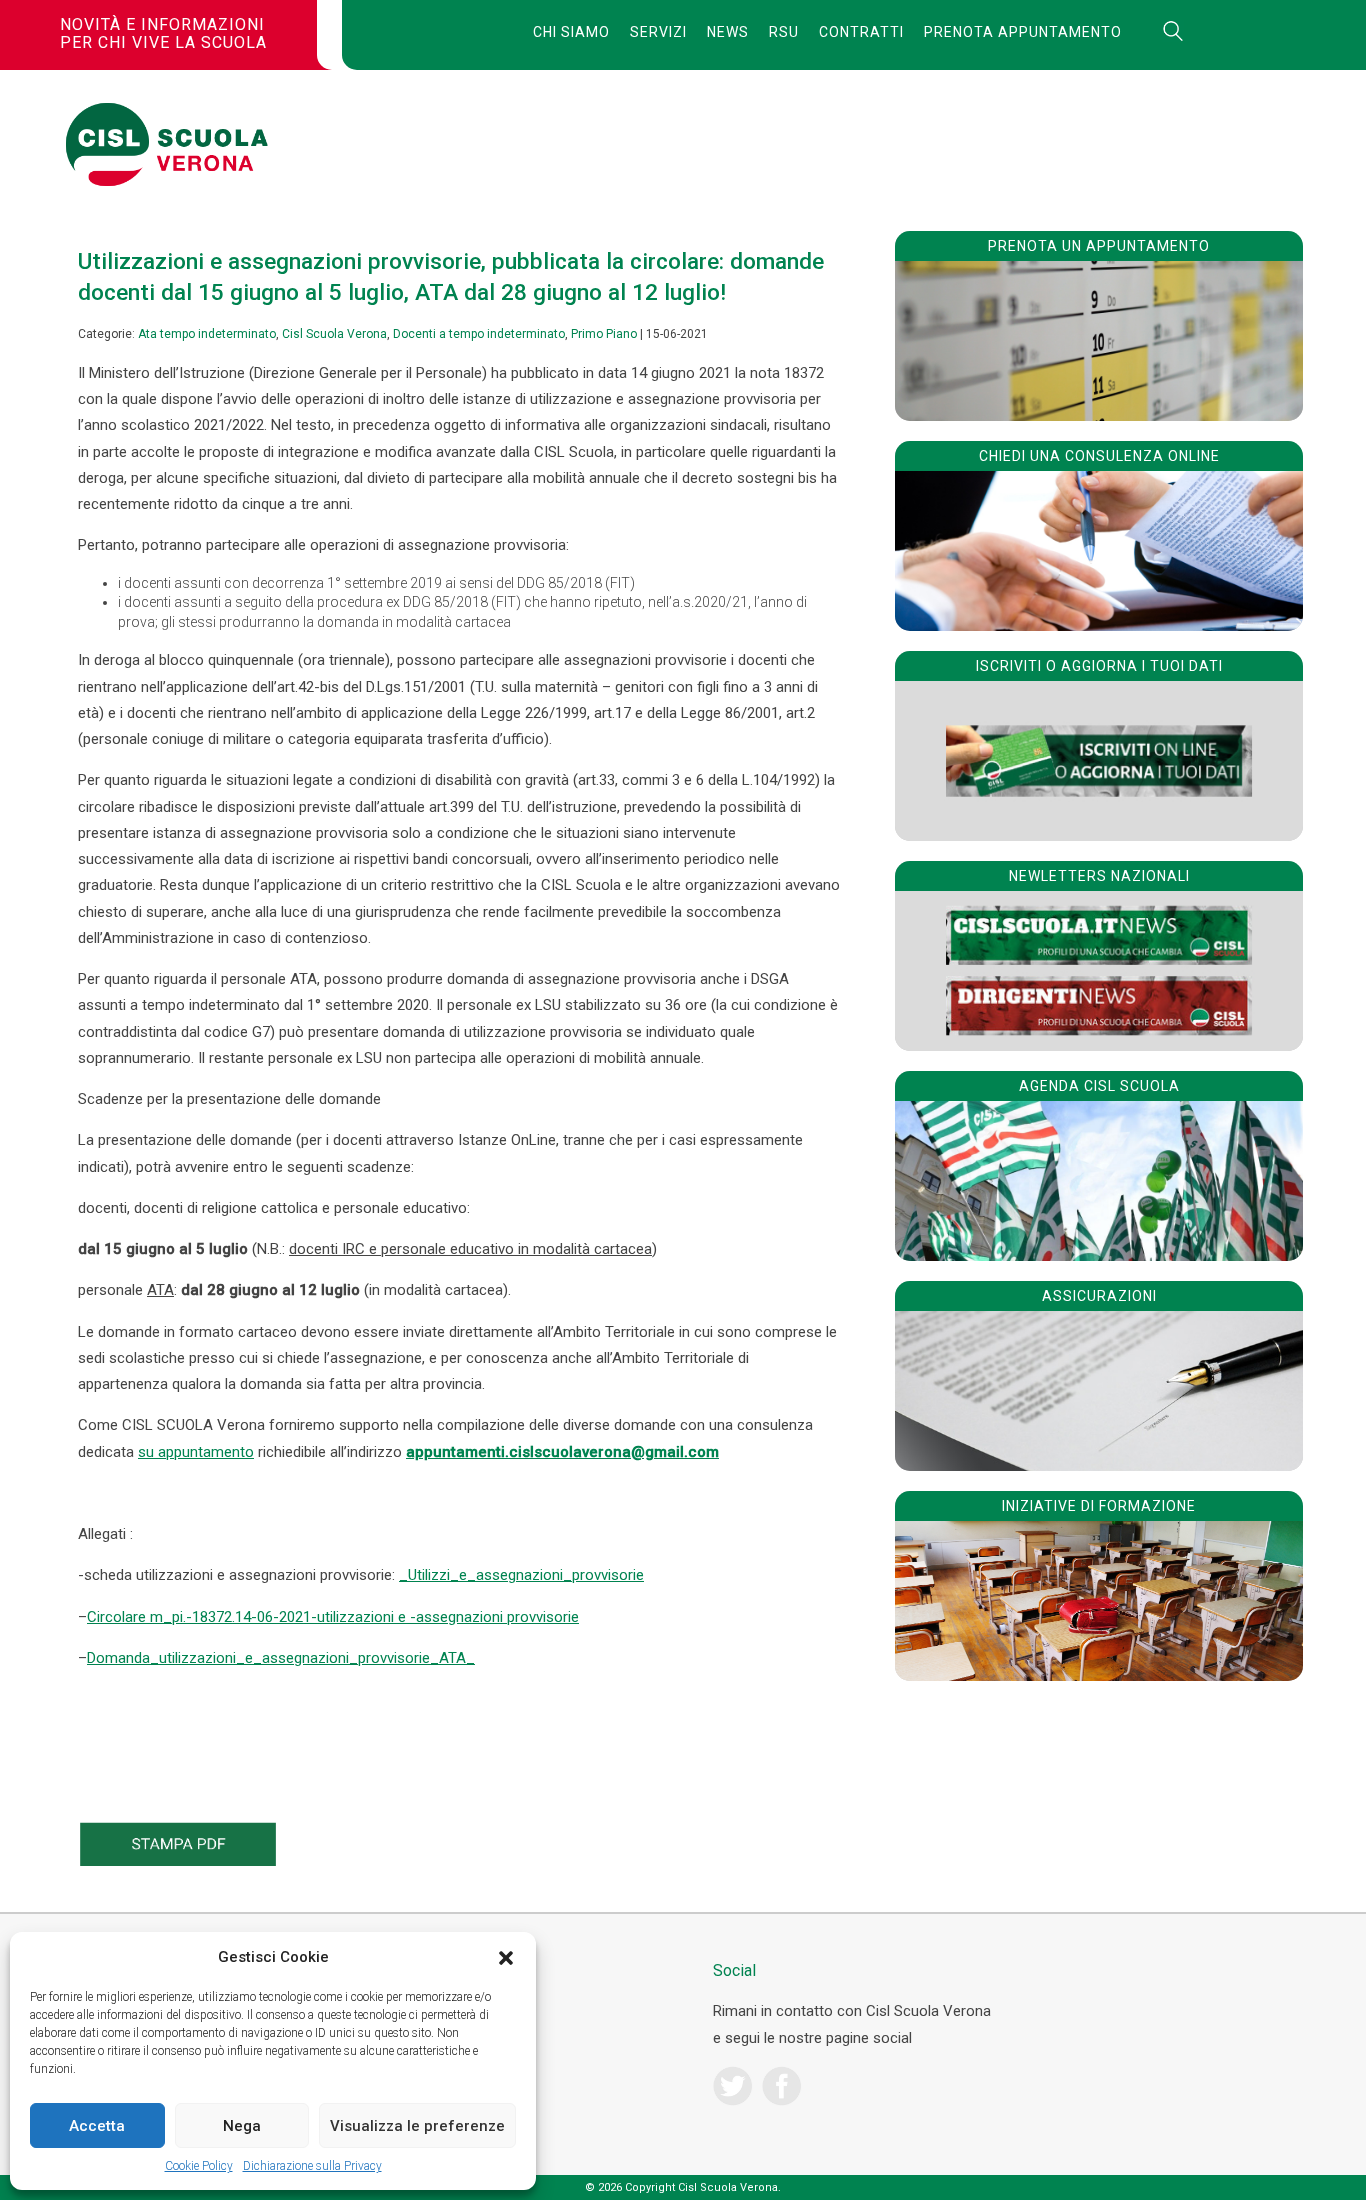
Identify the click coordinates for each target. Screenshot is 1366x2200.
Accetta (97, 2126)
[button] (506, 1958)
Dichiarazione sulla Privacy (312, 2166)
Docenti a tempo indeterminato (479, 334)
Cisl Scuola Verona (334, 334)
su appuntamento (196, 1452)
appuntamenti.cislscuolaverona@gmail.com (562, 1452)
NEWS (728, 32)
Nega (242, 2126)
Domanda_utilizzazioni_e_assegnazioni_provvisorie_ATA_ (281, 1658)
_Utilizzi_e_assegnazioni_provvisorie (521, 1575)
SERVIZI (658, 32)
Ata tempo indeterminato (207, 334)
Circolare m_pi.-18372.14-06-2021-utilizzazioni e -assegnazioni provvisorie (333, 1617)
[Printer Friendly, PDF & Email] (178, 1861)
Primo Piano (604, 334)
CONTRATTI (861, 32)
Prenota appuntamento (1023, 32)
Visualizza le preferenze (417, 2126)
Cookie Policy (199, 2166)
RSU (784, 32)
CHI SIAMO (571, 32)
